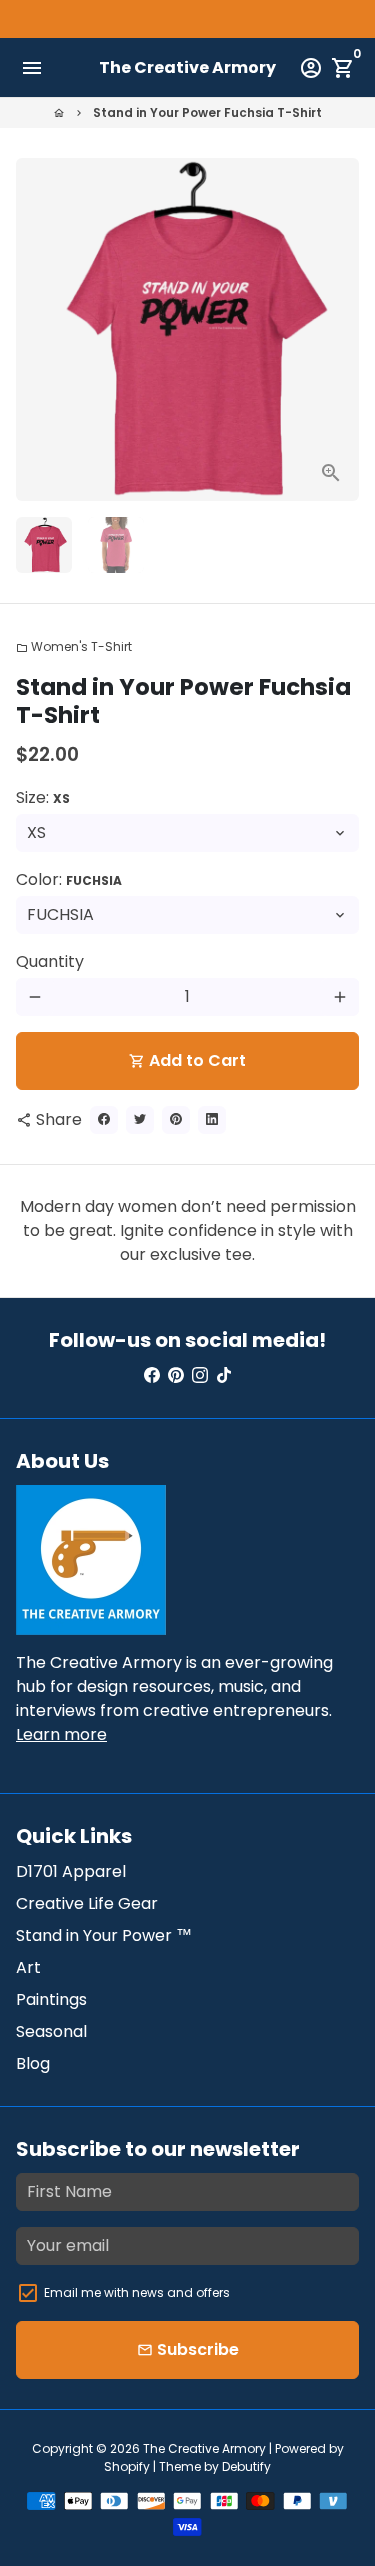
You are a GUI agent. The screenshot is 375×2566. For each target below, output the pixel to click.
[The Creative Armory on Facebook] (152, 1375)
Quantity (50, 961)
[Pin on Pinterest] (176, 1120)
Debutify (246, 2466)
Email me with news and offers (137, 2292)
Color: (69, 879)
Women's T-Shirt (74, 646)
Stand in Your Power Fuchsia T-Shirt (207, 112)
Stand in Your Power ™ (104, 1935)
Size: (43, 797)
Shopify (127, 2466)
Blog (33, 2063)
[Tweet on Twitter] (140, 1120)
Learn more (61, 1734)
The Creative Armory (204, 2448)
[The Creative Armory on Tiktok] (224, 1375)
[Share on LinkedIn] (212, 1120)
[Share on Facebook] (104, 1120)
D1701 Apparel (71, 1871)
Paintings (51, 1999)
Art (28, 1967)
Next (340, 330)
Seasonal (51, 2031)
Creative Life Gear (87, 1903)
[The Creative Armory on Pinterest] (176, 1375)
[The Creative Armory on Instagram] (200, 1375)
